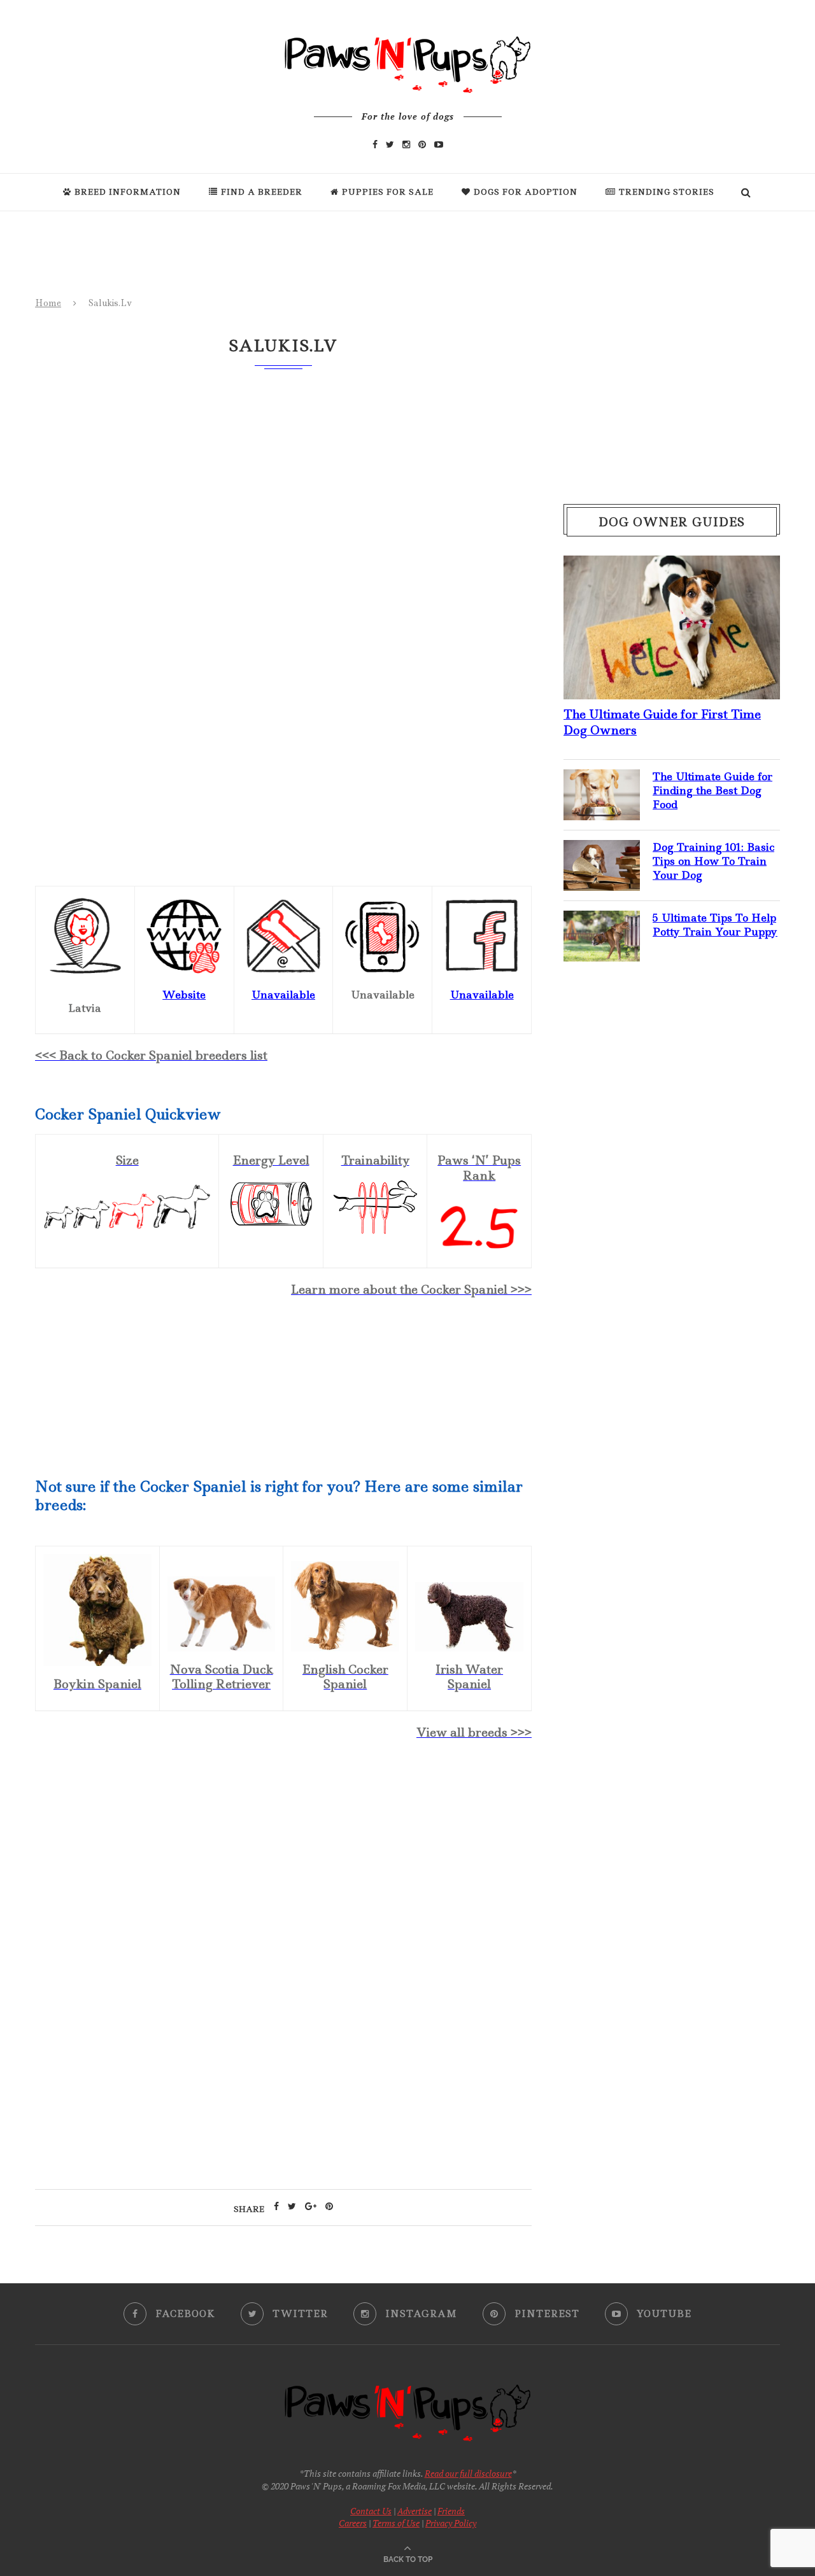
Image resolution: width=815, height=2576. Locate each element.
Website (184, 995)
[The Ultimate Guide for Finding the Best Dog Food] (602, 780)
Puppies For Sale (388, 192)
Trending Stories (667, 192)
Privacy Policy (451, 2523)
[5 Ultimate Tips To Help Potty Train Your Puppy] (602, 921)
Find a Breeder (262, 192)
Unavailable (482, 995)
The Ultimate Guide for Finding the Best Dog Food (712, 791)
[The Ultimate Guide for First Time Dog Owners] (672, 566)
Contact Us (371, 2511)
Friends (451, 2511)
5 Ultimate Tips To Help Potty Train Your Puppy (715, 925)
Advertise (415, 2511)
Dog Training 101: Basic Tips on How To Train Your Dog (713, 861)
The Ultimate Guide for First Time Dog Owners (662, 722)
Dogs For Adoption (526, 192)
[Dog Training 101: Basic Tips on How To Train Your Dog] (602, 850)
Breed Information (128, 192)
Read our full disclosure (468, 2473)
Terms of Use (396, 2523)
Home (48, 303)
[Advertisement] (283, 1861)
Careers (353, 2523)
